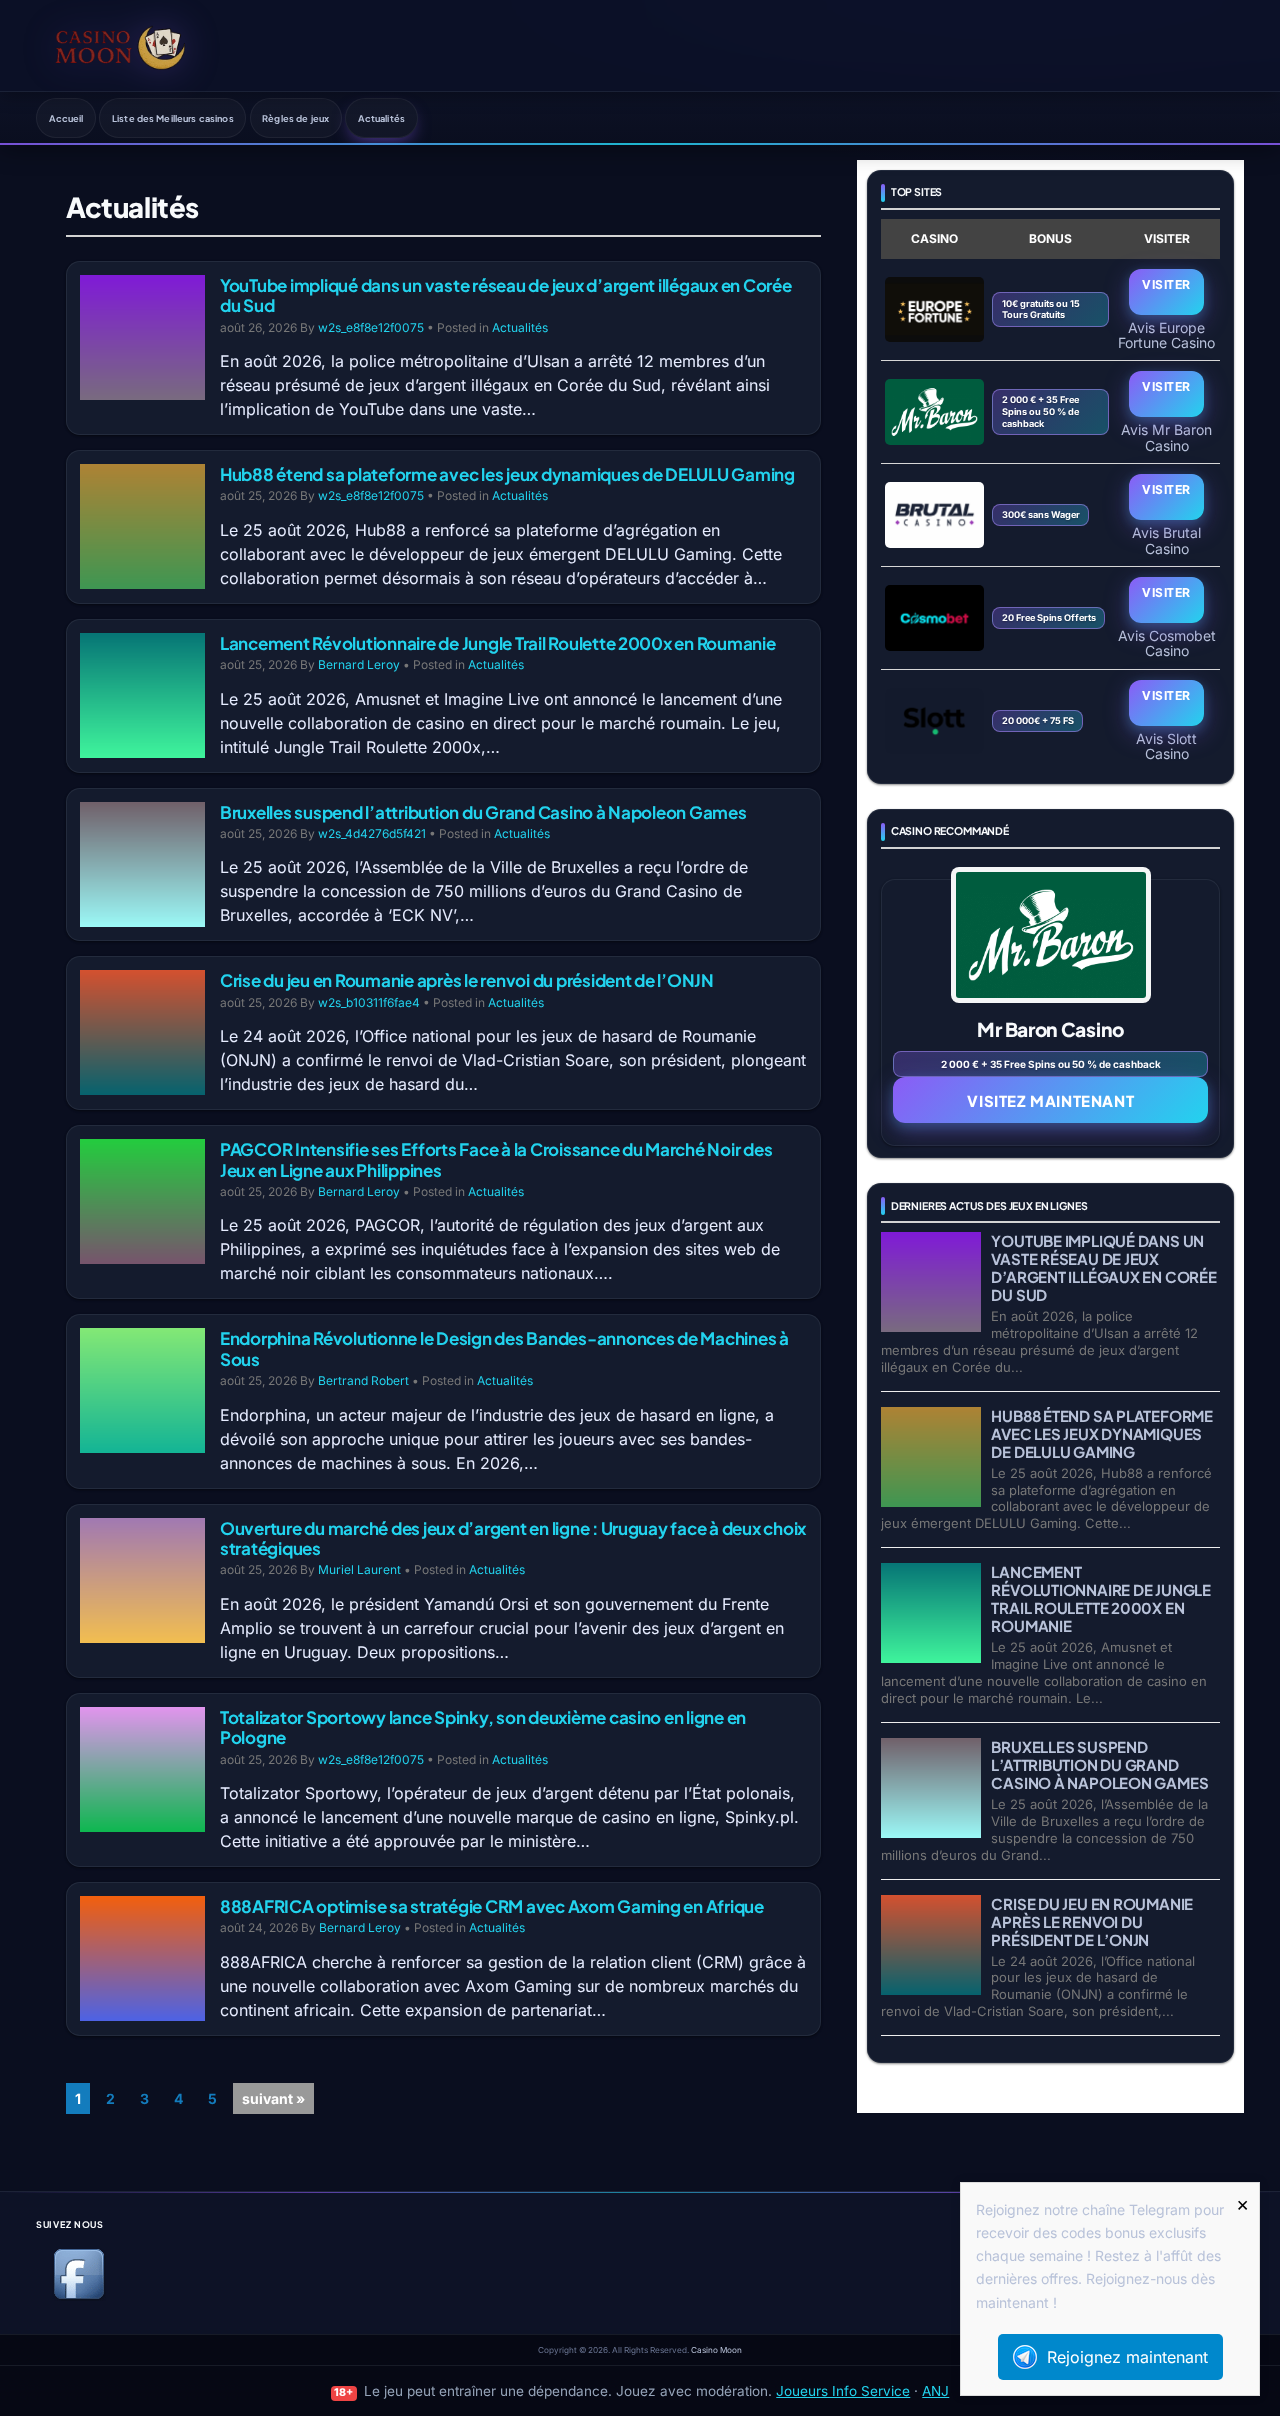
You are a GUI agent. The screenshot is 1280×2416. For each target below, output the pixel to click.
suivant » (273, 2098)
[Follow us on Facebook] (79, 2295)
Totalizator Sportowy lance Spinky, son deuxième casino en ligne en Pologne (483, 1727)
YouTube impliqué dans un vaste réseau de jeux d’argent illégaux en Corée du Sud (506, 295)
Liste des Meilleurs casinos (173, 118)
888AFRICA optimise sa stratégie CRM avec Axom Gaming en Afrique (492, 1906)
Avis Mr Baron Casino (1166, 437)
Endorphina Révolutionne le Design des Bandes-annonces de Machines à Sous (504, 1348)
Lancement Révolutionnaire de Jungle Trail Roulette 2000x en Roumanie (498, 643)
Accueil (66, 118)
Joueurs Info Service (843, 2391)
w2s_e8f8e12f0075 (371, 327)
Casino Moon (716, 2350)
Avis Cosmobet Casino (1167, 643)
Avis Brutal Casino (1166, 540)
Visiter (1166, 284)
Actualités (381, 118)
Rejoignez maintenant (1127, 2357)
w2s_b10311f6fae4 (369, 1002)
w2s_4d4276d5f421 (372, 833)
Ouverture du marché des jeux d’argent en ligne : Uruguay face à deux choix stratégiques (513, 1538)
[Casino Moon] (120, 45)
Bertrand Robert (363, 1380)
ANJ (935, 2391)
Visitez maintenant (1050, 1100)
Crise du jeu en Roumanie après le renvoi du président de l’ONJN (467, 980)
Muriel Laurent (359, 1569)
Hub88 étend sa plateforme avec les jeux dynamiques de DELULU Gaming (507, 474)
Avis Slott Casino (1166, 746)
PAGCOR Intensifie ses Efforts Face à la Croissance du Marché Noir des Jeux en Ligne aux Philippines (496, 1159)
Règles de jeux (295, 118)
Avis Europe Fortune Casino (1166, 335)
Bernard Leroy (359, 664)
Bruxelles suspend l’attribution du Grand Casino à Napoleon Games (483, 812)
